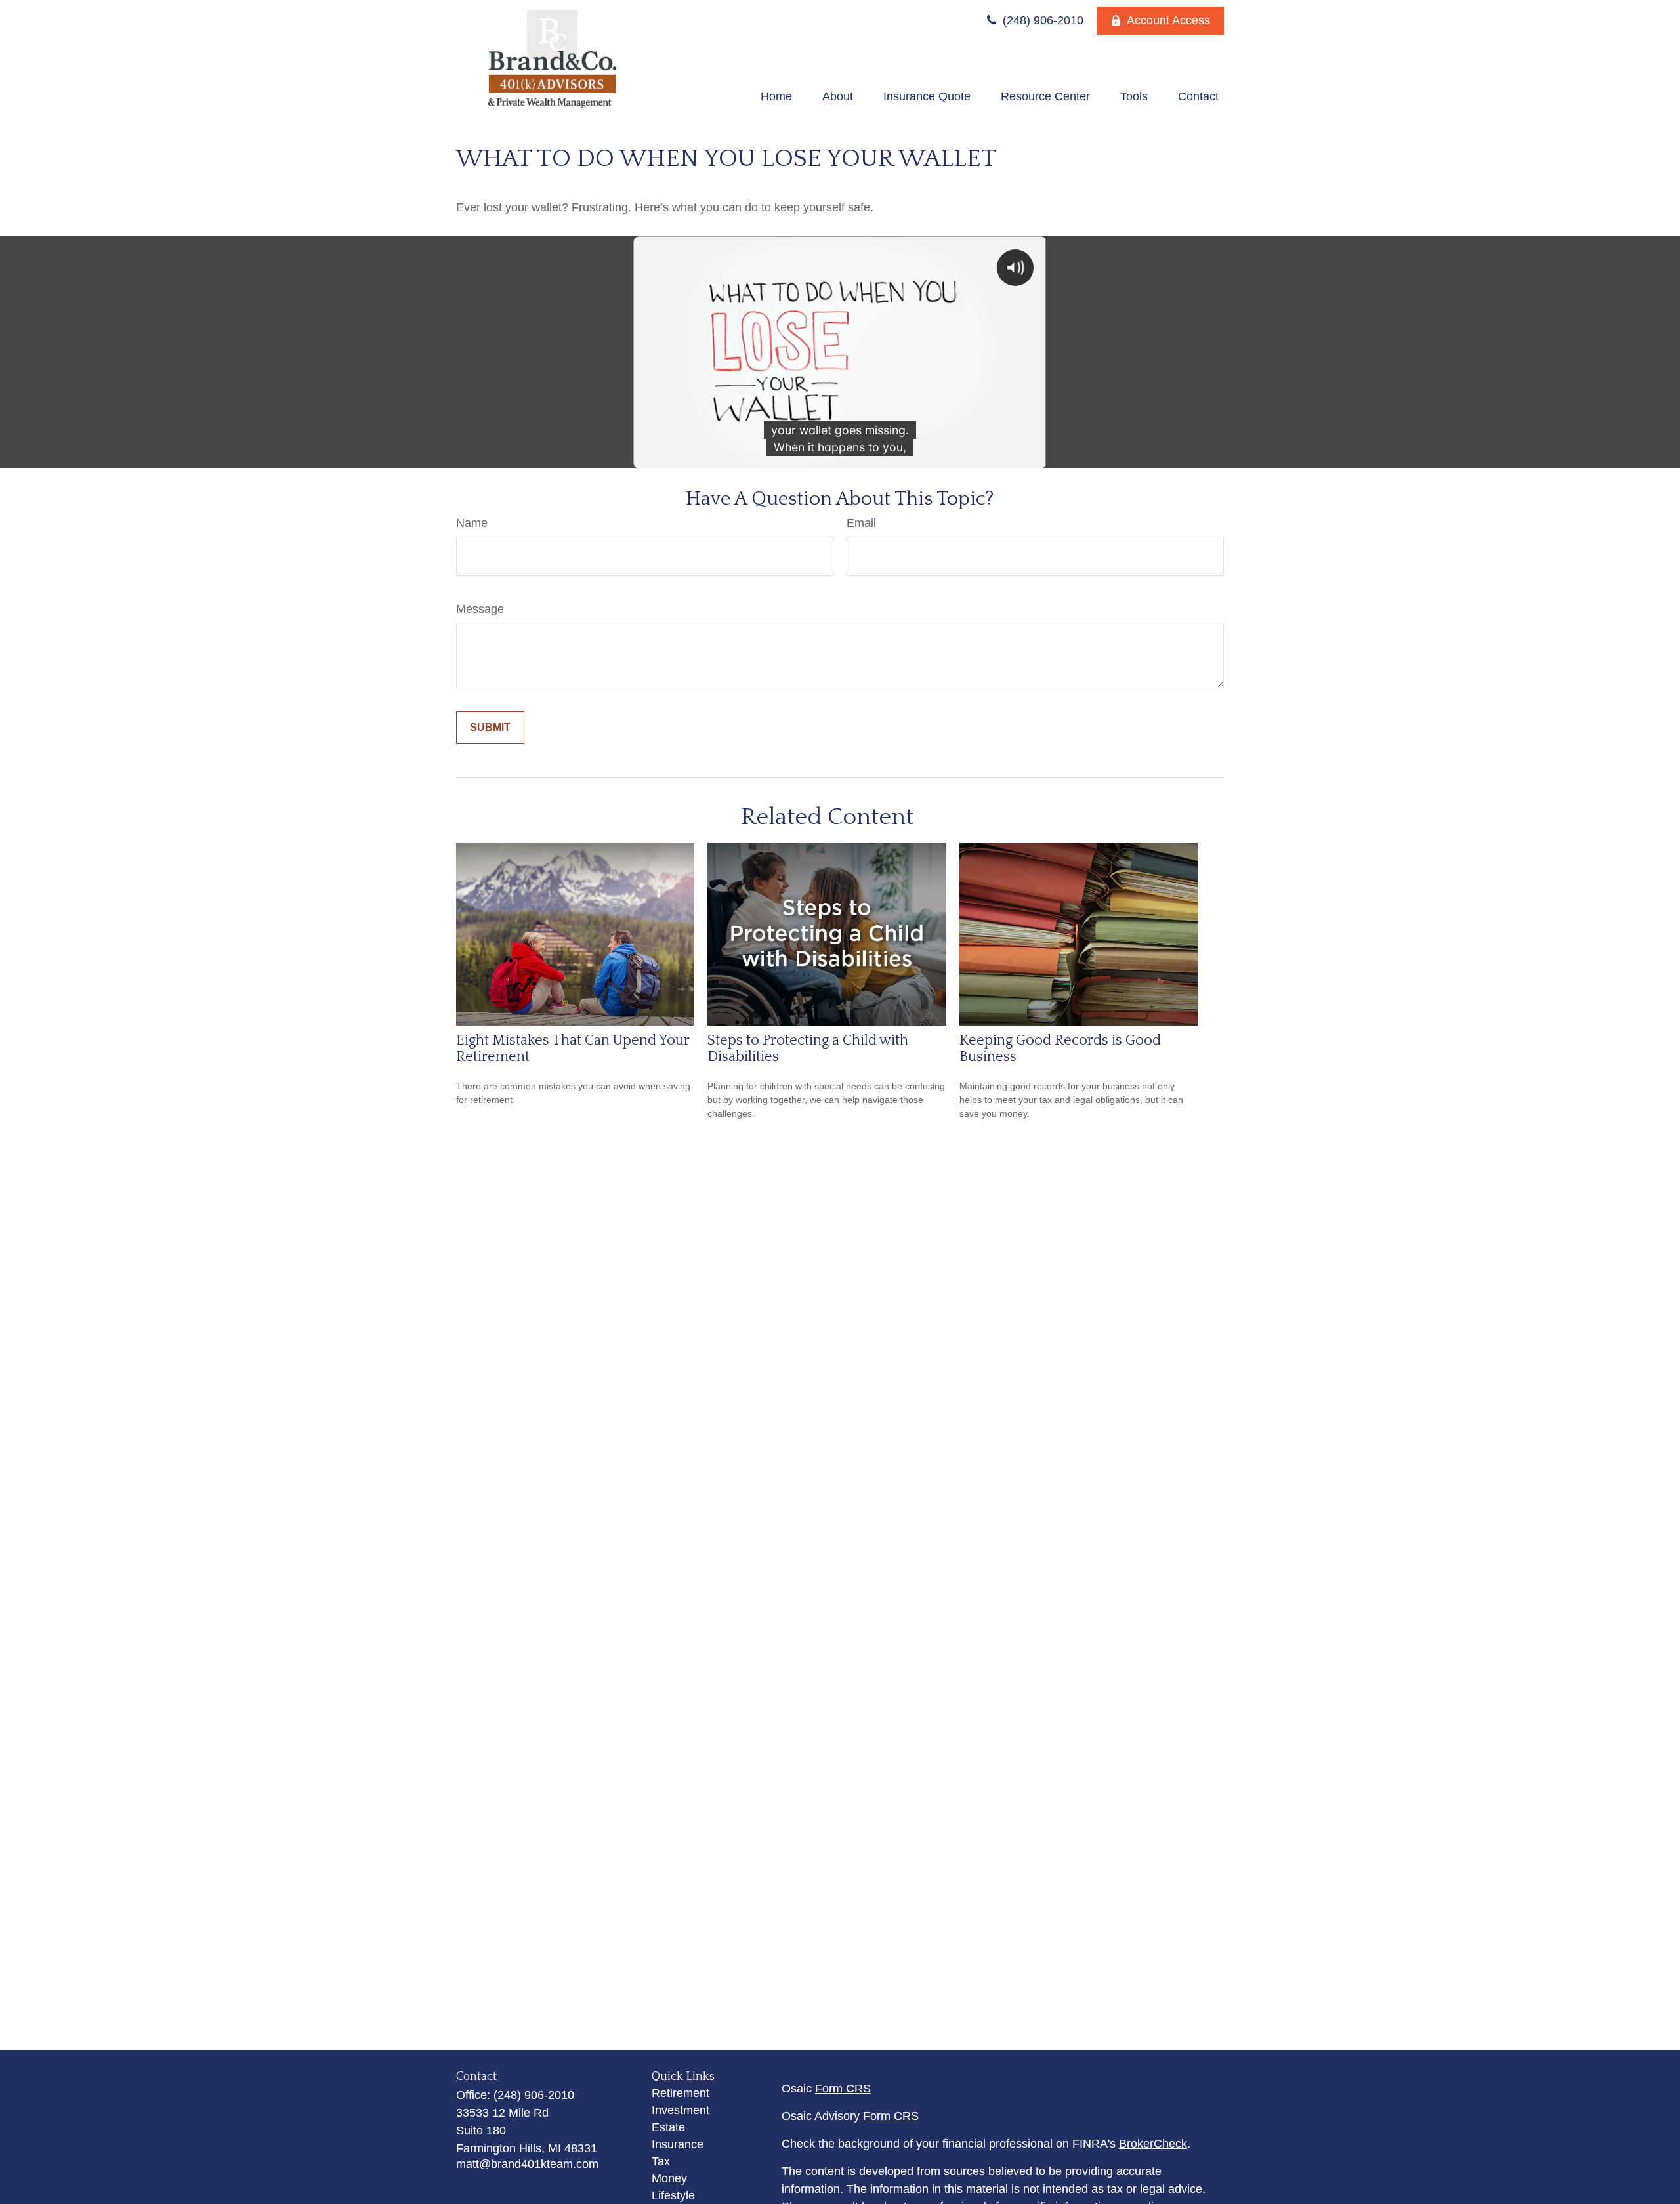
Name (472, 523)
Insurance (678, 2144)
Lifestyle (673, 2195)
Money (669, 2178)
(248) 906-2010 (1041, 20)
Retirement (681, 2093)
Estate (668, 2127)
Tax (661, 2161)
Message (480, 609)
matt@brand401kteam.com (527, 2164)
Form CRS (843, 2089)
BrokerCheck (1153, 2144)
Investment (681, 2110)
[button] (776, 96)
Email (861, 523)
